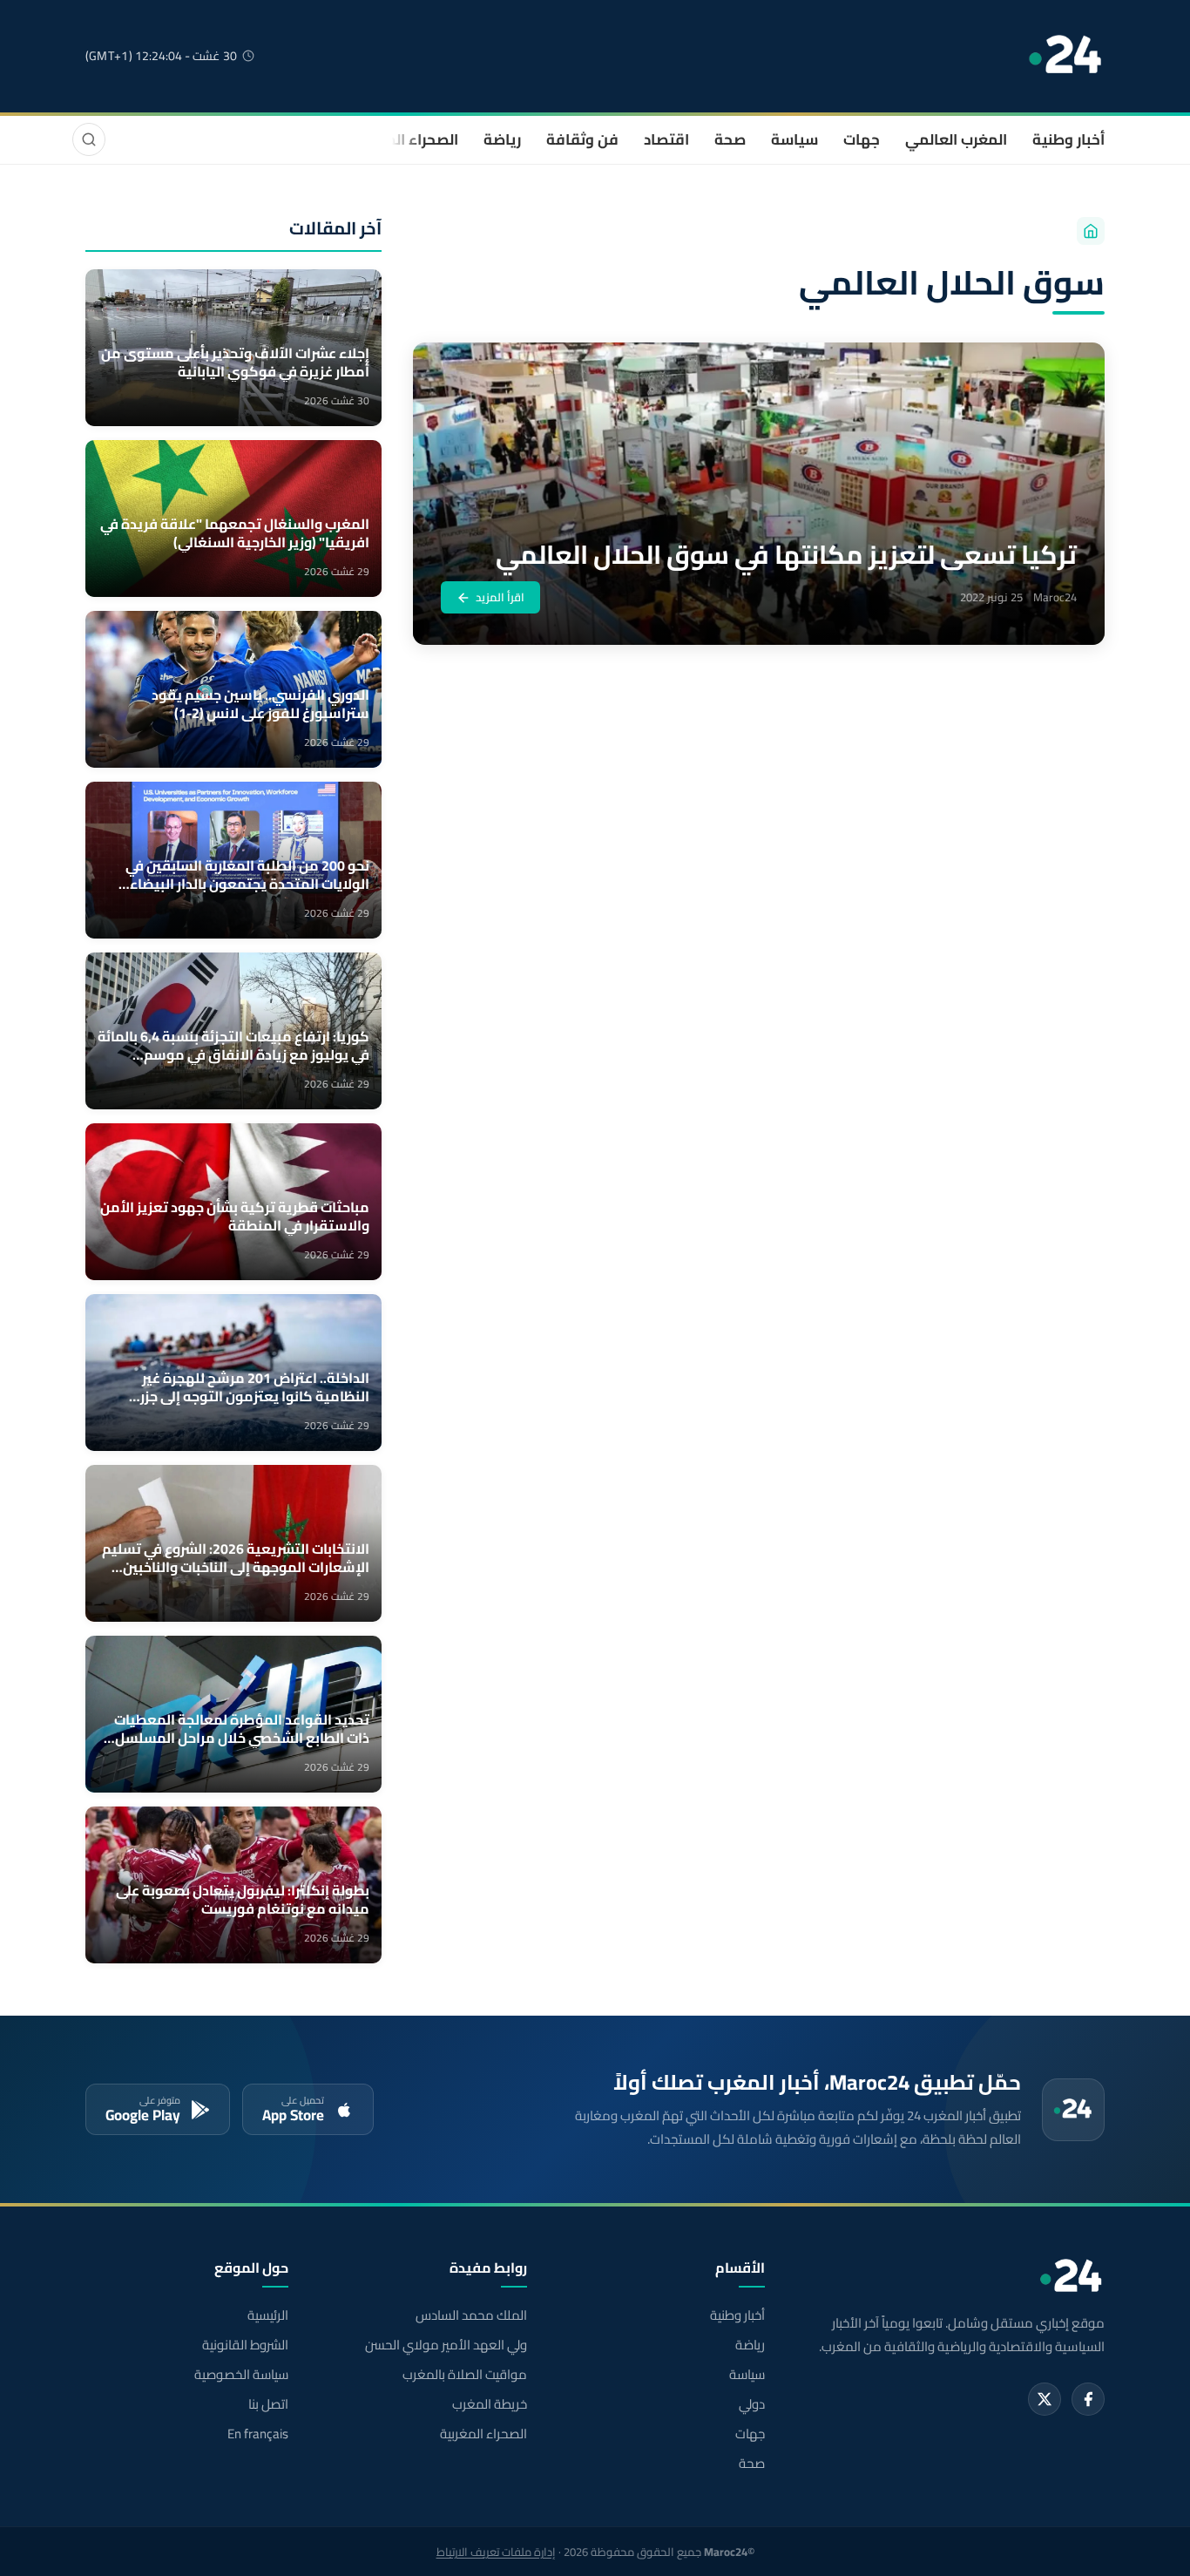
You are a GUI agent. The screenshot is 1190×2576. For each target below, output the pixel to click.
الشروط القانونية (245, 2345)
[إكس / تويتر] (1045, 2399)
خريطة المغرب (489, 2404)
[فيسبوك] (1088, 2399)
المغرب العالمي (956, 139)
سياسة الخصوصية (241, 2375)
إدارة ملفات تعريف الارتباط (496, 2552)
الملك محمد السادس (471, 2315)
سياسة (794, 139)
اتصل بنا (268, 2404)
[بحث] (89, 139)
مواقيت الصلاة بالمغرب (464, 2375)
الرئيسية (268, 2315)
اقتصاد (666, 139)
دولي (752, 2404)
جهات (862, 139)
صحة (730, 139)
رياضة (502, 139)
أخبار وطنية (1068, 139)
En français (258, 2434)
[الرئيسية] (1091, 231)
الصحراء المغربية (405, 139)
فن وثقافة (582, 139)
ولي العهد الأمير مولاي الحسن (446, 2345)
